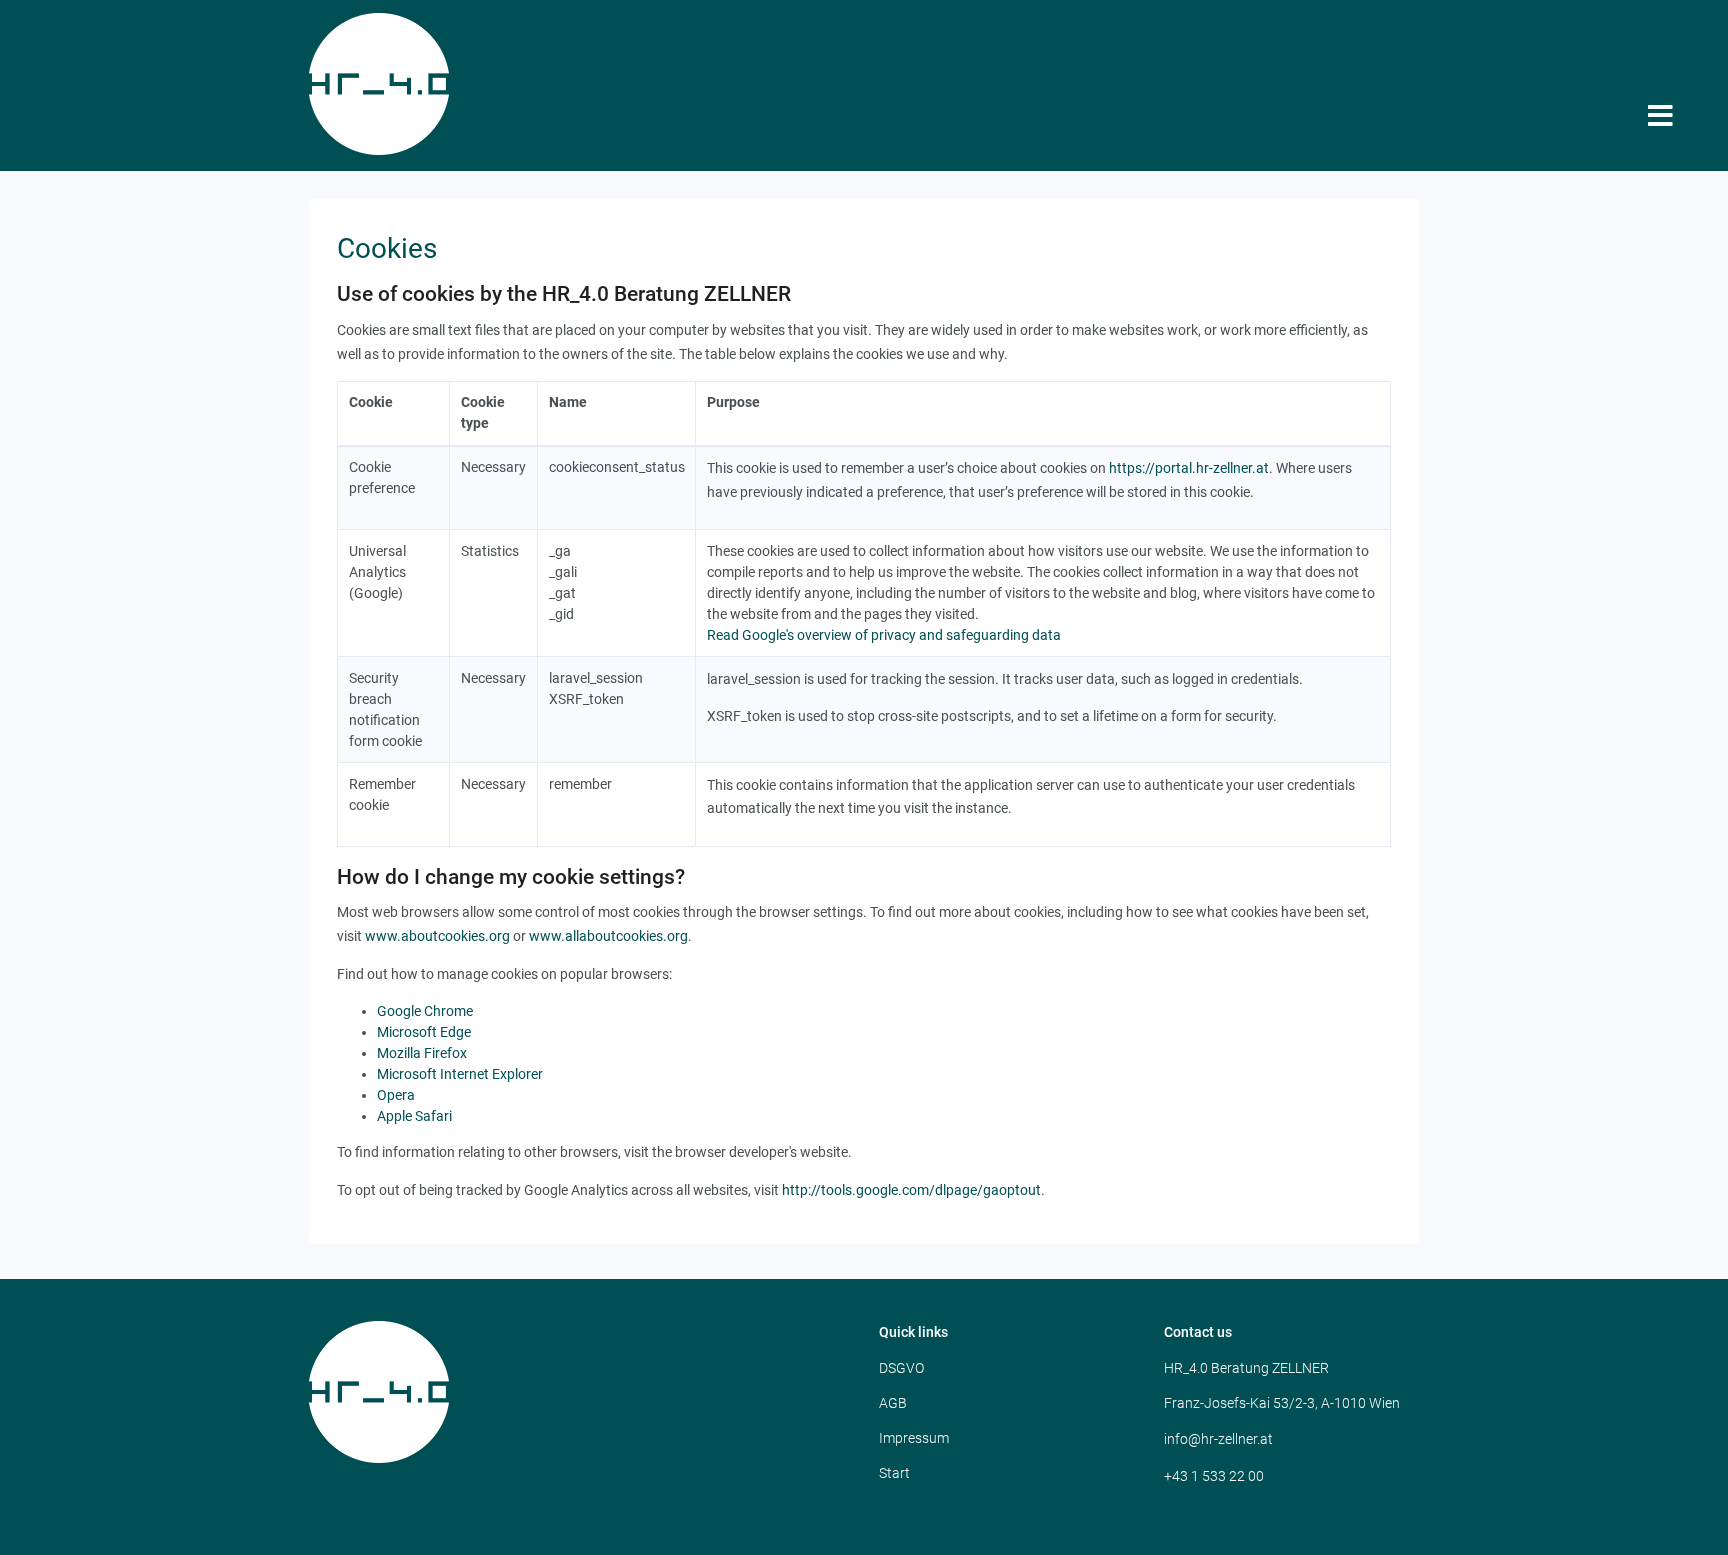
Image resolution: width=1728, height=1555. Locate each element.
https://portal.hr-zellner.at (1189, 468)
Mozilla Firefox (422, 1053)
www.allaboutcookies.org (608, 936)
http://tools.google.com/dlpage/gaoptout (911, 1190)
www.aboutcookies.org (437, 936)
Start (894, 1473)
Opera (396, 1095)
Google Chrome (425, 1011)
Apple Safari (414, 1116)
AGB (893, 1403)
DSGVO (901, 1368)
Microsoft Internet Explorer (460, 1074)
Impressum (914, 1438)
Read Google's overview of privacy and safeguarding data (884, 635)
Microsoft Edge (424, 1032)
